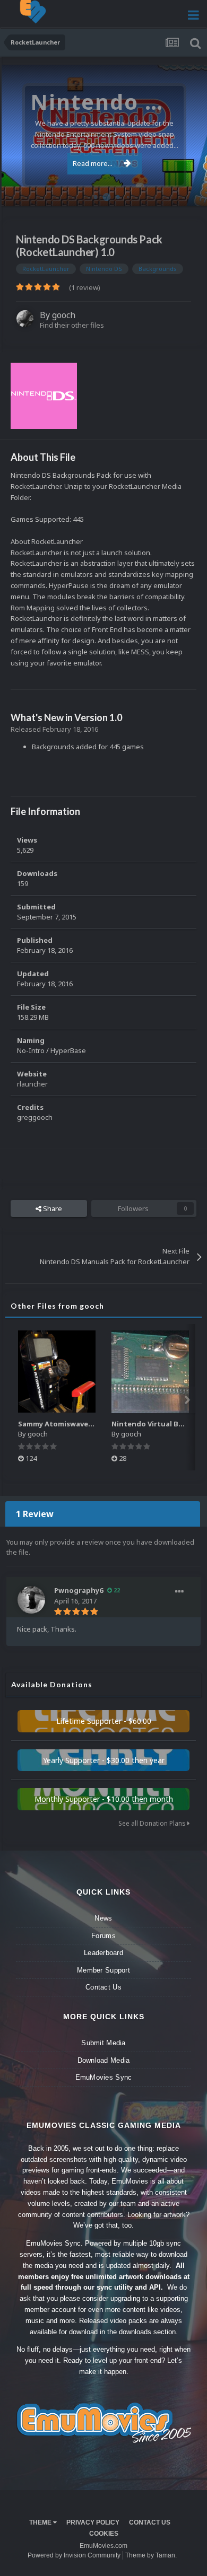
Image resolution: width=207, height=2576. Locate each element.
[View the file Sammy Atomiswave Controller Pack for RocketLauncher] (57, 1372)
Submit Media (103, 2043)
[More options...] (179, 1592)
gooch (64, 315)
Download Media (104, 2060)
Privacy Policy (93, 2522)
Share (52, 1208)
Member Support (103, 1970)
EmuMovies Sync (104, 2077)
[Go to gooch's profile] (25, 319)
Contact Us (103, 1987)
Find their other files (72, 325)
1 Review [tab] (35, 1514)
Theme (41, 2522)
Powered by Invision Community (74, 2555)
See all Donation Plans (153, 1823)
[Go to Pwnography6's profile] (31, 1600)
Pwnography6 (79, 1590)
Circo (188, 193)
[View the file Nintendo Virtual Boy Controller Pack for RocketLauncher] (150, 1372)
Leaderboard (103, 1953)
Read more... (93, 163)
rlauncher (32, 1084)
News (103, 1918)
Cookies (104, 2534)
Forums (103, 1936)
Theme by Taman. (151, 2555)
